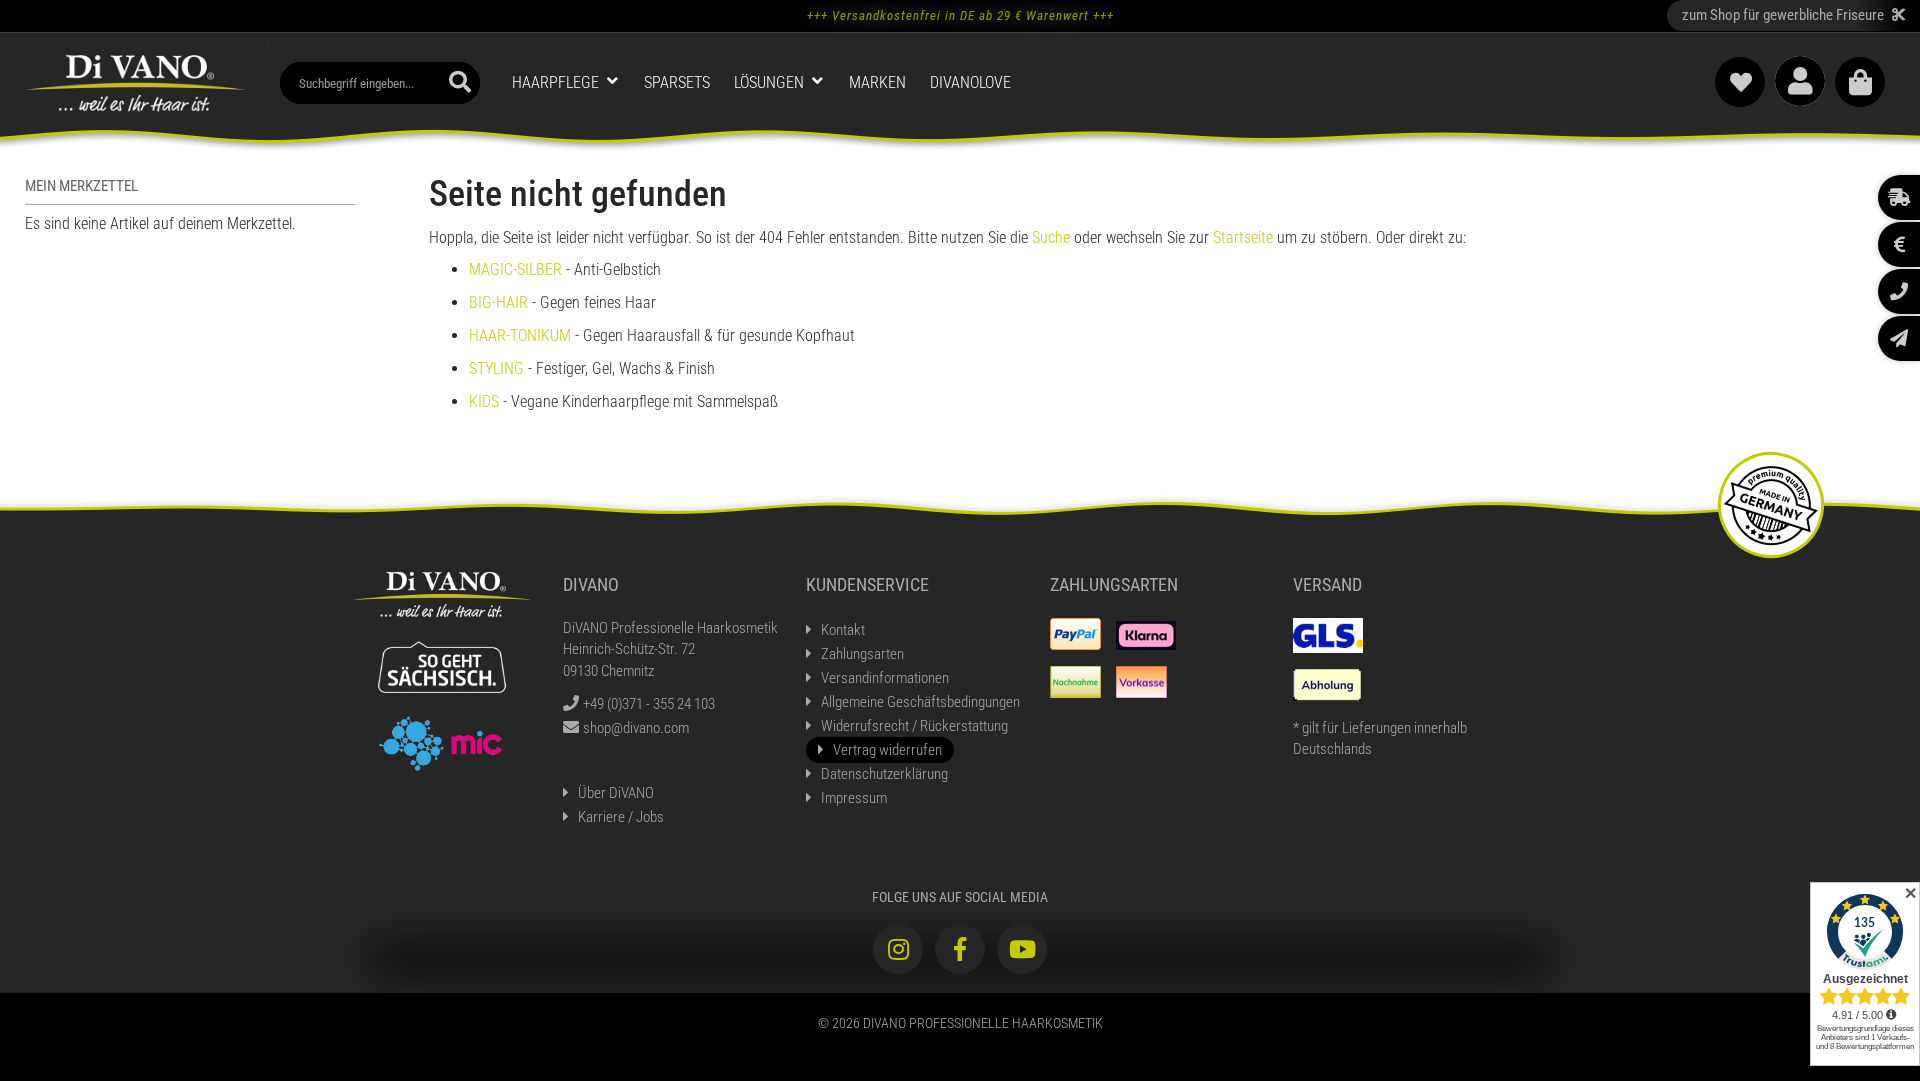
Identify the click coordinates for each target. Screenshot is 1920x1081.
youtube (1022, 949)
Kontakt (843, 630)
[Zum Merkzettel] (1740, 82)
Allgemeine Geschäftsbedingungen (920, 702)
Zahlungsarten (862, 654)
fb (960, 949)
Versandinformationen (885, 678)
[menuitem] (566, 82)
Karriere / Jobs (621, 817)
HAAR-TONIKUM (520, 335)
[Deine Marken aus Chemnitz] (441, 742)
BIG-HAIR (498, 302)
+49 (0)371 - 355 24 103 (649, 704)
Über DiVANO (616, 793)
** (1793, 15)
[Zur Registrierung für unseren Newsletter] (1899, 338)
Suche (1053, 237)
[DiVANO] (135, 82)
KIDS (484, 401)
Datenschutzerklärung (884, 774)
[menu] (980, 83)
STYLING (496, 368)
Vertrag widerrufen (887, 750)
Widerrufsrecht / (914, 726)
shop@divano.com (636, 728)
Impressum (854, 798)
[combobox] (380, 83)
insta (898, 949)
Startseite (1245, 237)
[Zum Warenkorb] (1860, 82)
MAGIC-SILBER (515, 269)
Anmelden (1800, 81)
